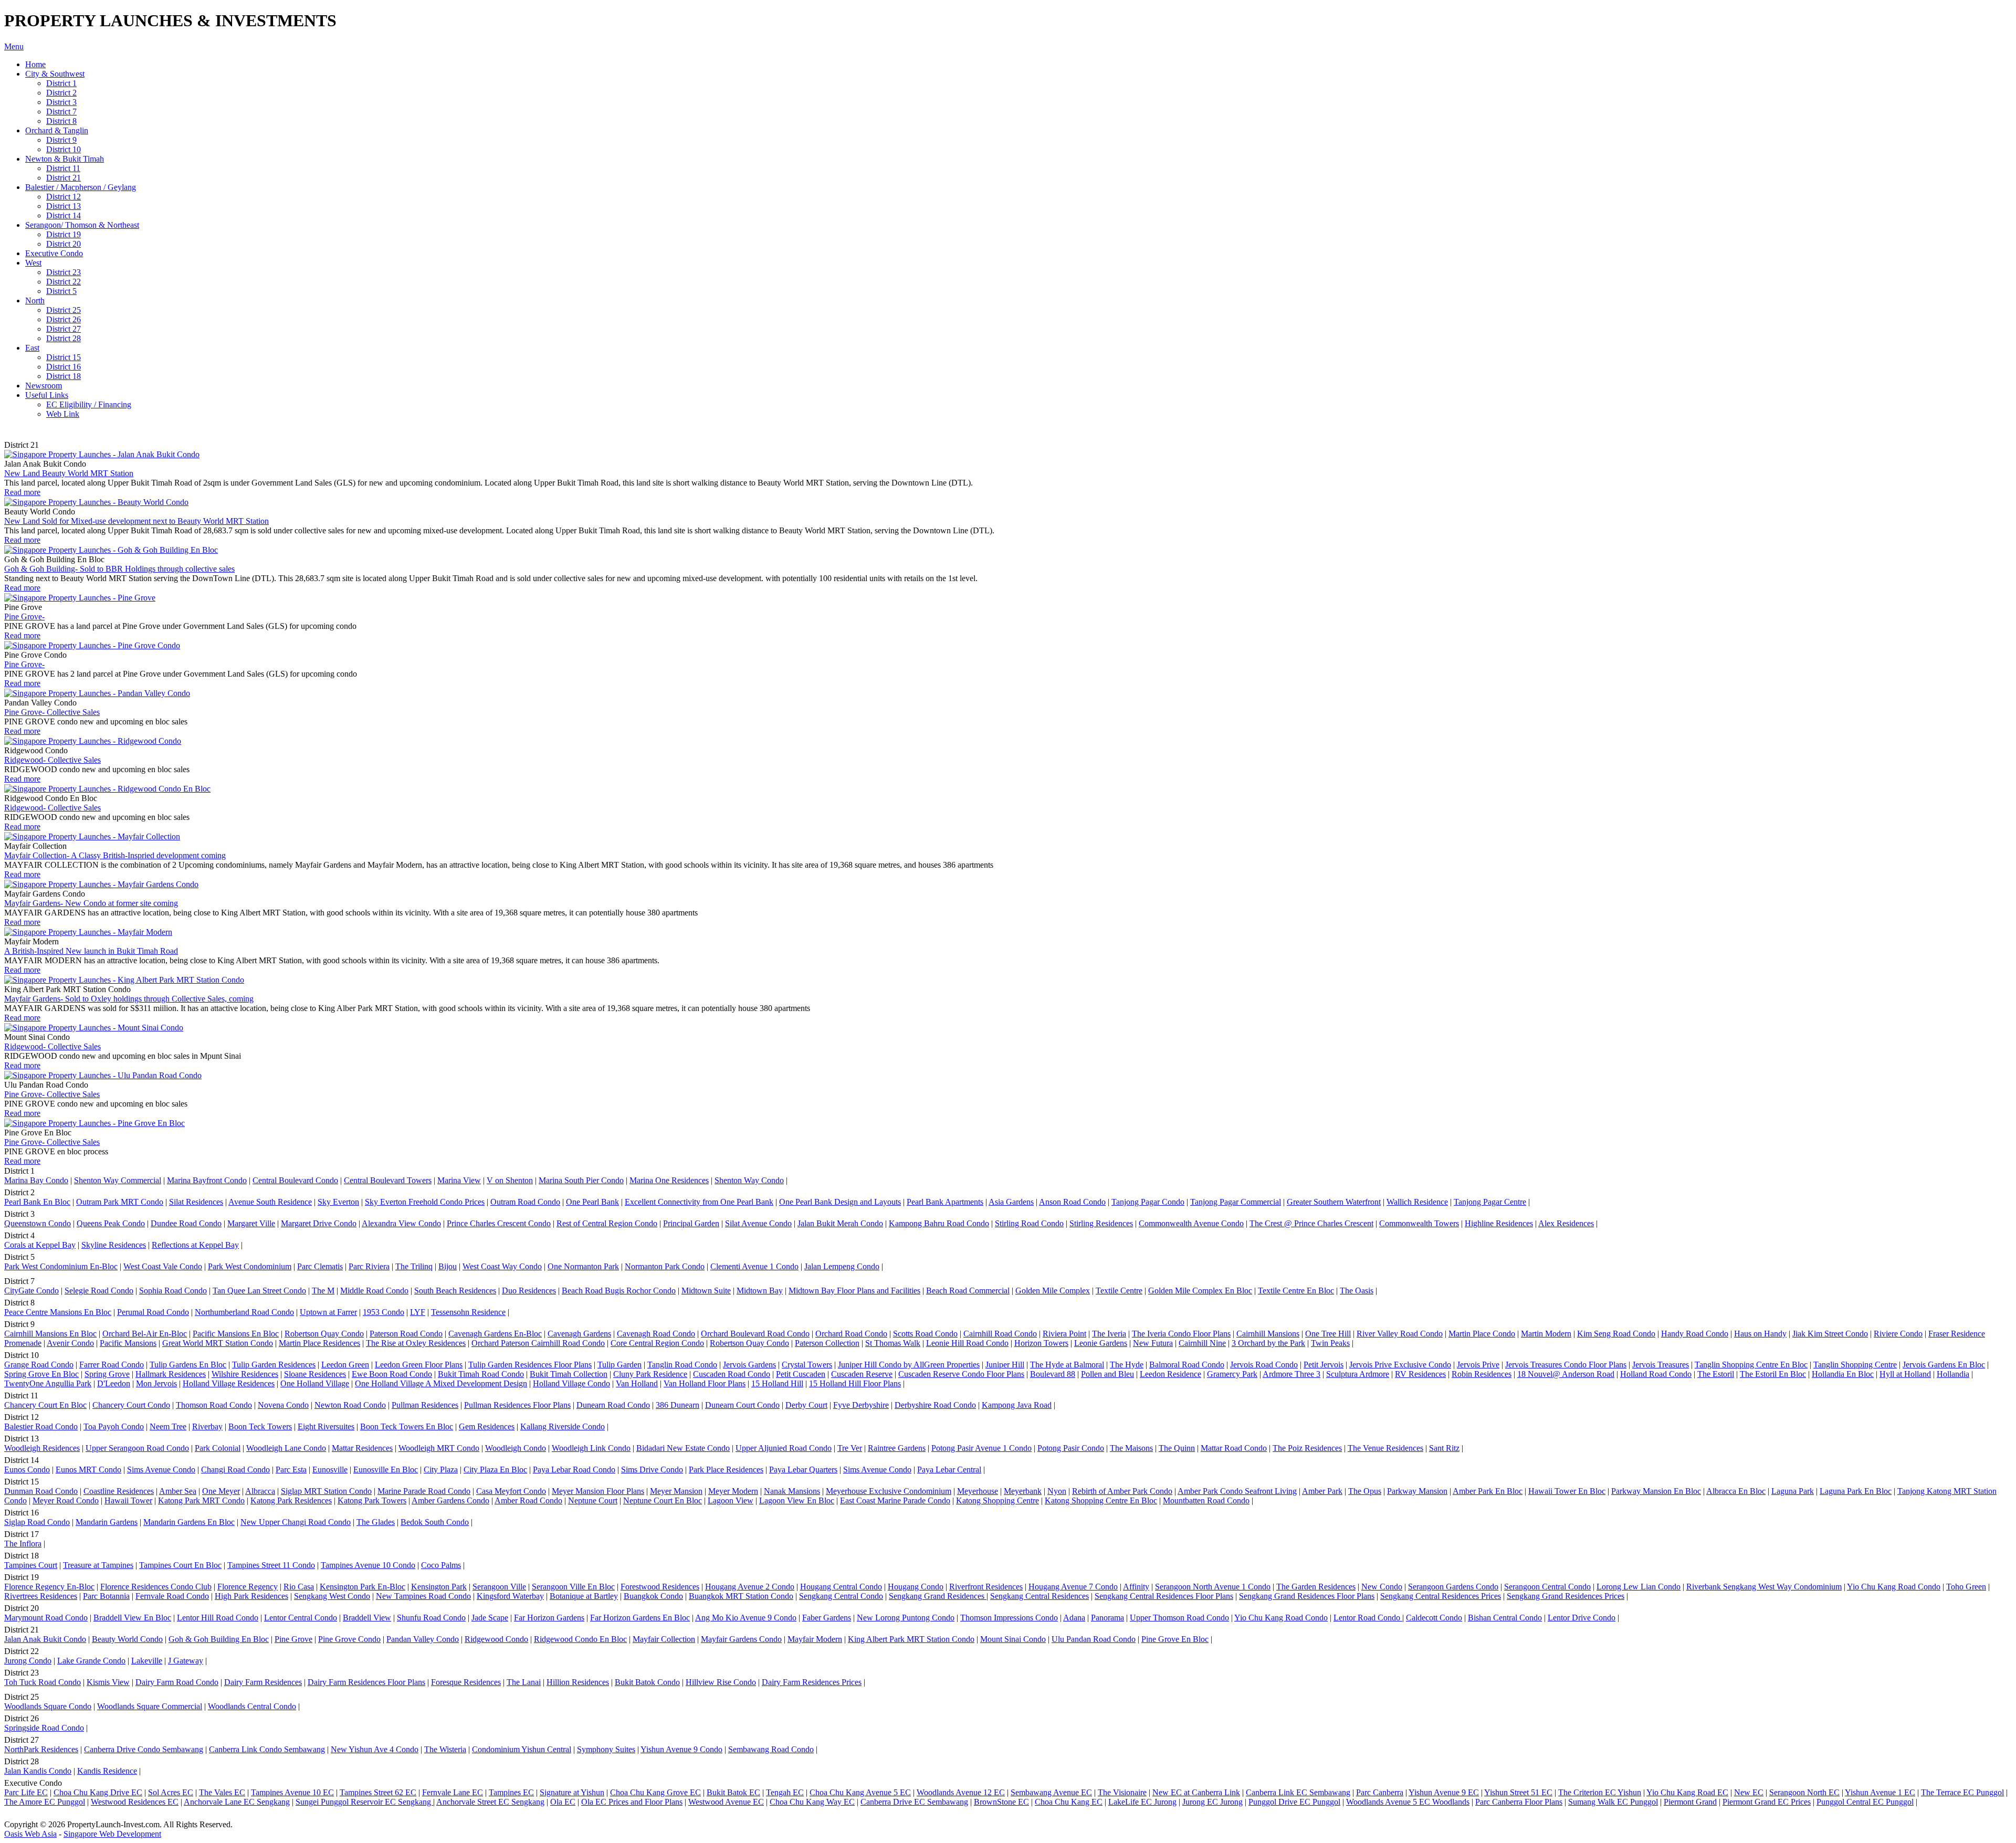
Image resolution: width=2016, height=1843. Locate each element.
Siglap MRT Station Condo (326, 1491)
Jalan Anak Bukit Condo (45, 1639)
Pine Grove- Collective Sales (52, 712)
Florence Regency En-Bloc (49, 1587)
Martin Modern (1546, 1334)
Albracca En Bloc (1736, 1491)
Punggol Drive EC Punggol (1294, 1802)
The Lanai (524, 1682)
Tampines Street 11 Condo (271, 1565)
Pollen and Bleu (1107, 1374)
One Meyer (221, 1491)
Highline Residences (1499, 1223)
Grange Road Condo (39, 1365)
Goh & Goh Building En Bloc (219, 1639)
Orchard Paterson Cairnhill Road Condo (538, 1343)
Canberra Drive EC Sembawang (914, 1802)
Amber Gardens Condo (450, 1500)
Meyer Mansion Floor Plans (598, 1491)
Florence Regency (248, 1587)
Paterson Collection (827, 1343)
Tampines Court (31, 1565)
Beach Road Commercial (968, 1291)
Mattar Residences (362, 1448)
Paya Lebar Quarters (803, 1470)
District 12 (64, 197)
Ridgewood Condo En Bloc (580, 1639)
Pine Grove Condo (349, 1639)
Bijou (448, 1266)
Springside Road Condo (44, 1728)
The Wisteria (445, 1749)
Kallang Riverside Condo (563, 1426)
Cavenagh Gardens (579, 1334)
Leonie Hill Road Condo (967, 1343)
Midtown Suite (706, 1291)
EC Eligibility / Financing (89, 404)
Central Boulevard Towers (388, 1180)
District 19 (64, 234)
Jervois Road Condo (1264, 1365)
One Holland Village (315, 1383)
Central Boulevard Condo (295, 1180)
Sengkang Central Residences (1039, 1596)
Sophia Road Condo (173, 1291)
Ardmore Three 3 (1291, 1374)
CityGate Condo (31, 1291)
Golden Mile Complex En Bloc (1200, 1291)
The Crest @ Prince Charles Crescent (1311, 1223)
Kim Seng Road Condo (1616, 1334)
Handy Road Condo (1695, 1334)
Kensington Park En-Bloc (363, 1587)
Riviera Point (1064, 1334)
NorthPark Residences (41, 1749)
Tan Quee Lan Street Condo (259, 1291)
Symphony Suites (606, 1749)
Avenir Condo (70, 1343)
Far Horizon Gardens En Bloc (640, 1618)
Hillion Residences (578, 1682)
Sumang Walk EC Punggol (1613, 1802)
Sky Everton (338, 1202)
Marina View (459, 1180)
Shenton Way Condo (749, 1180)
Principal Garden (691, 1223)
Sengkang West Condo (332, 1596)
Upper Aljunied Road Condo (784, 1448)
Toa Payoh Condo (114, 1426)
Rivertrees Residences (41, 1596)
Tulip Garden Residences (274, 1365)
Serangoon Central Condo (1547, 1587)
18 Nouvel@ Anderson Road (1566, 1374)
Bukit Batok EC (733, 1792)
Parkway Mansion (1417, 1491)
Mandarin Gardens (107, 1522)
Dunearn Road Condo (613, 1405)
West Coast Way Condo (502, 1266)
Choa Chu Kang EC (1069, 1802)
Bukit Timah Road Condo (481, 1374)
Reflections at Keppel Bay (195, 1245)
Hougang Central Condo (841, 1587)
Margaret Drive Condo (319, 1223)
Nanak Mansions (792, 1491)
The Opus (1365, 1491)
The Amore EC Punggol (45, 1802)
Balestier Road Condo (41, 1426)
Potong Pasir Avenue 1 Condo (981, 1448)
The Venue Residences (1385, 1448)
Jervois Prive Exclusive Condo (1400, 1365)
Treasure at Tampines (98, 1565)
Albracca (260, 1491)
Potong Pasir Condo (1071, 1448)
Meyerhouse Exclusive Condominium (889, 1491)
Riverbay (207, 1426)
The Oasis (1357, 1291)
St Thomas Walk (893, 1343)
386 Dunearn (678, 1405)
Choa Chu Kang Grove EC (655, 1792)
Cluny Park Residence (650, 1374)
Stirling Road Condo (1029, 1223)
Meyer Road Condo (66, 1500)
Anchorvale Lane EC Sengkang (237, 1802)
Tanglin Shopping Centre (1855, 1365)
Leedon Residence (1170, 1374)
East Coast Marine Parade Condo (895, 1500)
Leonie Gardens (1101, 1343)
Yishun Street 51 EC (1518, 1792)
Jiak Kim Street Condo (1830, 1334)
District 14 (64, 215)
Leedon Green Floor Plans (419, 1365)
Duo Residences (529, 1291)
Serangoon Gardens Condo (1453, 1587)
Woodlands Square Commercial (150, 1706)
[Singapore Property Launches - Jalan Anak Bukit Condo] (102, 454)
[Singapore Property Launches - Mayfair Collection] (92, 836)
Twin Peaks (1330, 1343)
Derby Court (806, 1405)
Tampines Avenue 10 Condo (368, 1565)
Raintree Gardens (897, 1448)
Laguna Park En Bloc (1856, 1491)
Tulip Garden (619, 1365)
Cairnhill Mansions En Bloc (50, 1334)
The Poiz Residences (1307, 1448)
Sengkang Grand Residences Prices (1566, 1596)
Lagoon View (731, 1500)
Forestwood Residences (660, 1587)
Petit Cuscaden (801, 1374)
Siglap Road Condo (37, 1522)
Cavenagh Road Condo (656, 1334)
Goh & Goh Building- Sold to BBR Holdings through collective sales (119, 569)
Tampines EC (511, 1792)
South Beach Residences (455, 1291)
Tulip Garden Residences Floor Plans (530, 1365)
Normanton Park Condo (665, 1266)
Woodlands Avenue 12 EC (961, 1792)
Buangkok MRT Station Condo (741, 1596)
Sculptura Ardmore (1358, 1374)
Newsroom (44, 386)
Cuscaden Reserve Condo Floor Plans (961, 1374)
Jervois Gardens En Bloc (1944, 1365)
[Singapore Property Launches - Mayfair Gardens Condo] (101, 884)
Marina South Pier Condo (581, 1180)
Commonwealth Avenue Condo (1191, 1223)
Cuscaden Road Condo (732, 1374)
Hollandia (1953, 1374)
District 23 (64, 272)
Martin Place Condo (1482, 1334)
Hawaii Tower (128, 1500)
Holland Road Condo (1656, 1374)
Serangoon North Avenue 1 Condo (1213, 1587)
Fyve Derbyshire (861, 1405)
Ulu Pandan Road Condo (1094, 1639)
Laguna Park (1793, 1491)
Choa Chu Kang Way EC (812, 1802)
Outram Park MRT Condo (120, 1202)
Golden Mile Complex (1053, 1291)
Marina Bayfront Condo (207, 1180)
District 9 (61, 140)
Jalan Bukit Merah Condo (840, 1223)
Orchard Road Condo (851, 1334)
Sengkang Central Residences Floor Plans (1164, 1596)
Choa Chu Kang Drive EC (98, 1792)
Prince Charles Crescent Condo (499, 1223)
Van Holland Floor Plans (705, 1383)
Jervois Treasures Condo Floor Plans (1566, 1365)
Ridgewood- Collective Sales (52, 760)
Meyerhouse (978, 1491)
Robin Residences (1482, 1374)
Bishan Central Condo (1505, 1618)
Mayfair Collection (664, 1639)
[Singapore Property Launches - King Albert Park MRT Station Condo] (124, 980)
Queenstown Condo (38, 1223)
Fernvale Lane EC (453, 1792)
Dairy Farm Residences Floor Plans (366, 1682)
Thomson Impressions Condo (1009, 1618)
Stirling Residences (1101, 1223)
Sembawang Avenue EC (1051, 1792)
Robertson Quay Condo (324, 1334)
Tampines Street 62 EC (378, 1792)
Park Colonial (218, 1448)
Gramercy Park (1232, 1374)
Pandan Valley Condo (423, 1639)
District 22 (64, 282)
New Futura (1153, 1343)
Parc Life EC (26, 1792)
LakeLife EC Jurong (1142, 1802)
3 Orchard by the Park (1268, 1343)
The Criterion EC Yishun (1600, 1792)
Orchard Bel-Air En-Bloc (145, 1334)
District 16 (64, 367)
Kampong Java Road (1017, 1405)
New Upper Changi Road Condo (296, 1522)
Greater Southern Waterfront (1334, 1202)
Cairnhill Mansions (1268, 1334)
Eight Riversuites (326, 1426)
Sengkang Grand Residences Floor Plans (1307, 1596)
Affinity (1136, 1587)
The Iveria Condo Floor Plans (1181, 1334)
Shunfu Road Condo (431, 1618)
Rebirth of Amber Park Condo (1122, 1491)
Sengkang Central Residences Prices (1441, 1596)
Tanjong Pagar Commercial (1236, 1202)
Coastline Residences (119, 1491)
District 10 (64, 149)
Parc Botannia (106, 1596)
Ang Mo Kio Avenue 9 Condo (746, 1618)
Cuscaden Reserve (862, 1374)
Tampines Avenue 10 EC (292, 1792)
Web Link (63, 414)
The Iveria (1109, 1334)
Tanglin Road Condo (682, 1365)
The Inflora (23, 1544)
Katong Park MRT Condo (201, 1500)
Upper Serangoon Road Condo (137, 1448)
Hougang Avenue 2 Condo (750, 1587)
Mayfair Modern (815, 1639)
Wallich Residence (1417, 1202)
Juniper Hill (1005, 1365)
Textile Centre (1119, 1291)
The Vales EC (222, 1792)
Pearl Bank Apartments (945, 1202)
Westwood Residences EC (135, 1802)
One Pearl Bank (592, 1202)
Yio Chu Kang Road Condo (1894, 1587)
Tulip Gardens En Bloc (188, 1365)
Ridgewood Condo (496, 1639)
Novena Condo (283, 1405)
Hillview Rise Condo (721, 1682)
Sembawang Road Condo (771, 1749)
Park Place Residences (726, 1470)
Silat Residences (196, 1202)
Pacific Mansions (128, 1343)
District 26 (64, 319)
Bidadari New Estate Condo (683, 1448)
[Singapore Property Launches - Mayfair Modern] (88, 932)
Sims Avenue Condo (161, 1470)
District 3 (61, 102)
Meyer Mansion (676, 1491)
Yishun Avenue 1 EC (1880, 1792)
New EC (1749, 1792)
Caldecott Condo (1434, 1618)
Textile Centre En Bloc (1296, 1291)
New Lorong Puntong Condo (906, 1618)
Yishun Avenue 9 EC (1444, 1792)
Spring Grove (107, 1374)
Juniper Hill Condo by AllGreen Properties (909, 1365)
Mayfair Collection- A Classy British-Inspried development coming (115, 855)
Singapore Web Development (112, 1834)
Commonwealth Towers (1419, 1223)
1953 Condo (384, 1312)
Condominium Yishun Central (522, 1749)
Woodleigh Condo (516, 1448)
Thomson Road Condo (214, 1405)
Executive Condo (54, 253)
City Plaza (441, 1470)
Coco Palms (441, 1565)
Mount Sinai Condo (1013, 1639)
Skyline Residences (114, 1245)
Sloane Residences (315, 1374)
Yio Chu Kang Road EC (1687, 1792)
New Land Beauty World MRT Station (69, 473)
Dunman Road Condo (41, 1491)
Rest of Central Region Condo (607, 1223)
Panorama (1107, 1618)
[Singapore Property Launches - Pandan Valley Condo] (97, 693)
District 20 (64, 244)
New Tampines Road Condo (423, 1596)
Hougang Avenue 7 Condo (1073, 1587)
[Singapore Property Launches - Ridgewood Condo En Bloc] (107, 789)
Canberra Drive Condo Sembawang (144, 1749)
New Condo (1382, 1587)
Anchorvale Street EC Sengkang (490, 1802)
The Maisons (1131, 1448)
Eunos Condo (27, 1470)
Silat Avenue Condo (758, 1223)
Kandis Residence (107, 1771)
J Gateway (186, 1661)
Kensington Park (439, 1587)
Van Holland (637, 1383)
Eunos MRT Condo (88, 1470)
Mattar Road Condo (1234, 1448)
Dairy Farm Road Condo (177, 1682)
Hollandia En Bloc (1843, 1374)
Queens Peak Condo (111, 1223)
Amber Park (1322, 1491)
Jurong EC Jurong (1212, 1802)
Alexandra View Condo (401, 1223)
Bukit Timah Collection (569, 1374)
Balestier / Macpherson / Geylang (81, 187)
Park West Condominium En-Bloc (61, 1266)
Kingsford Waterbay (510, 1596)
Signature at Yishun (572, 1792)
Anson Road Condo (1072, 1202)
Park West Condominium (250, 1266)
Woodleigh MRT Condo (439, 1448)
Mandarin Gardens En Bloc (189, 1522)
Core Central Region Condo (657, 1343)
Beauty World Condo (127, 1639)
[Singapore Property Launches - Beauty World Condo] (96, 502)
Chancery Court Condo (131, 1405)
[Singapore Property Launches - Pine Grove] (80, 598)
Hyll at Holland (1905, 1374)
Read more (22, 492)
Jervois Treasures (1661, 1365)
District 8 (61, 121)
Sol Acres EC (171, 1792)
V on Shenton (510, 1180)
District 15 (64, 357)
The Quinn (1177, 1448)
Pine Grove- (24, 617)
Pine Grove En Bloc (1175, 1639)
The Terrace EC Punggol (1962, 1792)
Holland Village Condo (571, 1383)
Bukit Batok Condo (647, 1682)
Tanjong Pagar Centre (1490, 1202)
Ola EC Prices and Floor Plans (632, 1802)
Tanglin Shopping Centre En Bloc (1751, 1365)
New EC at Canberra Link (1196, 1792)
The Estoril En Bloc (1773, 1374)
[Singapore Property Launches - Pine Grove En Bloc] (94, 1123)
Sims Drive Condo (652, 1470)
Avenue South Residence (270, 1202)
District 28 (64, 338)
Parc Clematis (320, 1266)
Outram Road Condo (525, 1202)
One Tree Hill (1328, 1334)
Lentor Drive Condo (1582, 1618)
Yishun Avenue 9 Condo (681, 1749)
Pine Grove (293, 1639)
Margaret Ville (251, 1223)
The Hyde (1127, 1365)
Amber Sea (178, 1491)
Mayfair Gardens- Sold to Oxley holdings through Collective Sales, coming (129, 999)
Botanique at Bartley (584, 1596)
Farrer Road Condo (112, 1365)
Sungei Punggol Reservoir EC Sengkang (364, 1802)
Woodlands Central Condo (252, 1706)
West (33, 263)
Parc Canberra (1380, 1792)
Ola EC (563, 1802)
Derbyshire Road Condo (935, 1405)
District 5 (61, 291)
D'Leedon (114, 1383)
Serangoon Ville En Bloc (573, 1587)
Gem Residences (487, 1426)
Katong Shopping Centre (997, 1500)
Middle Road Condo (374, 1291)
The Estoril (1716, 1374)
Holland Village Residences (229, 1383)
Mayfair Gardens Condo (741, 1639)
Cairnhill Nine (1202, 1343)
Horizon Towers (1041, 1343)
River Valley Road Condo (1400, 1334)
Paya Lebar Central (949, 1470)
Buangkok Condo (653, 1596)
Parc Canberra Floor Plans (1519, 1802)
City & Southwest (55, 74)
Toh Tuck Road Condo (43, 1682)
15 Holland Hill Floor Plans (855, 1383)
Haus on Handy (1760, 1334)
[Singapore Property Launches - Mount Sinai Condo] (94, 1028)
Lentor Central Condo (301, 1618)
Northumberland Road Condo (244, 1312)
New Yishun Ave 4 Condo (375, 1749)
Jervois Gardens (749, 1365)
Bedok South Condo (435, 1522)
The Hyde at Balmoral (1067, 1365)
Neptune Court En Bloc (663, 1500)
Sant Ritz (1444, 1448)
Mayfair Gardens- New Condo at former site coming (91, 903)
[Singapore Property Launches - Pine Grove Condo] (92, 645)
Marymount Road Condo (46, 1618)
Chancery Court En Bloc (45, 1405)
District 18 (64, 376)
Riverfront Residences (986, 1587)
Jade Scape (490, 1618)
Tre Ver (850, 1448)
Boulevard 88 (1053, 1374)
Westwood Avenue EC (726, 1802)
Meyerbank (1023, 1491)
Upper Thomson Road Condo (1179, 1618)
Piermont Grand (1690, 1802)
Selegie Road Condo (99, 1291)
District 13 (64, 206)
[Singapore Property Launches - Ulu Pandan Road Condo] (103, 1075)
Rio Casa (299, 1587)
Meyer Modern (733, 1491)
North (35, 301)
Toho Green (1966, 1587)
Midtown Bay (760, 1291)
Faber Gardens (827, 1618)
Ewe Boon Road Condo (392, 1374)
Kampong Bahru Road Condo (939, 1223)
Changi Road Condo (235, 1470)
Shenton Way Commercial (118, 1180)
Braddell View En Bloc (132, 1618)
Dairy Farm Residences (263, 1682)
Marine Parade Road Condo (424, 1491)
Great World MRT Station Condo (218, 1343)
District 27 (64, 329)
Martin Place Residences (319, 1343)
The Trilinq (414, 1266)
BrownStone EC (1001, 1802)
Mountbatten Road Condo (1206, 1500)
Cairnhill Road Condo (1000, 1334)
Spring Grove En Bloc (41, 1374)
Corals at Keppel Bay (40, 1245)
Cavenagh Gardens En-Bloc (495, 1334)
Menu (14, 46)
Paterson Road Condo (406, 1334)
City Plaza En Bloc (495, 1470)
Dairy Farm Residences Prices (812, 1682)
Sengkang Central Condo (841, 1596)
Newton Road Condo (350, 1405)
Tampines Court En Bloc (180, 1565)
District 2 (61, 93)
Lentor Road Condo (1368, 1618)
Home (35, 64)
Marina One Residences (669, 1180)
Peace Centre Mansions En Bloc (58, 1312)
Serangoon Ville (499, 1587)
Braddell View (367, 1618)
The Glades (376, 1522)
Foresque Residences (466, 1682)
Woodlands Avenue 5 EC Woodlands (1408, 1802)
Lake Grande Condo (91, 1661)
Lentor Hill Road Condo (218, 1618)
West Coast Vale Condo (163, 1266)
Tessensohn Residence (468, 1312)
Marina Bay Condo (36, 1180)
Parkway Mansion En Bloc (1656, 1491)
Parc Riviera (369, 1266)
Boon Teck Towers (260, 1426)
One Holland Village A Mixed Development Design (441, 1383)
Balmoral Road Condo (1187, 1365)
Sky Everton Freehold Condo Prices (425, 1202)
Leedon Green (345, 1365)
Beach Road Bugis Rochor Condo (619, 1291)
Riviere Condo (1898, 1334)
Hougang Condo (916, 1587)
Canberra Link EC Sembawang (1298, 1792)
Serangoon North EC (1804, 1792)
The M (323, 1291)
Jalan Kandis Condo (38, 1771)
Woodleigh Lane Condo (286, 1448)
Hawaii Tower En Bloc (1567, 1491)
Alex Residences (1566, 1223)
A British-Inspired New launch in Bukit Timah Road (91, 951)
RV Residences (1420, 1374)
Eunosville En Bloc (386, 1470)
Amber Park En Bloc (1488, 1491)
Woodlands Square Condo (48, 1706)
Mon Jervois (156, 1383)
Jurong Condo (28, 1661)
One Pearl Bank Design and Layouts (840, 1202)
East (32, 348)
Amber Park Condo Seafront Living (1237, 1491)
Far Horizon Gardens (549, 1618)
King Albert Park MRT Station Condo (911, 1639)
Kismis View (108, 1682)
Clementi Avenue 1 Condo (754, 1266)
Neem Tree (168, 1426)
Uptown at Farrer (328, 1312)
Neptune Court (593, 1500)
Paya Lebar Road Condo (574, 1470)
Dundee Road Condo (186, 1223)
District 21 (64, 178)
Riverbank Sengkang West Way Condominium (1764, 1587)
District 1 (61, 83)
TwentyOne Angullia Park (48, 1383)
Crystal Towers (807, 1365)
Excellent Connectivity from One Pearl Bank (699, 1202)
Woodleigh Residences (42, 1448)
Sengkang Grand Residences (938, 1596)
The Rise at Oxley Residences (416, 1343)
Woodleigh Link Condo (591, 1448)
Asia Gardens (1011, 1202)
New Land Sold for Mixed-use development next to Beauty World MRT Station (136, 521)
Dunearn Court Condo (742, 1405)
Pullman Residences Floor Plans (517, 1405)
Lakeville (147, 1661)
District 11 (63, 168)
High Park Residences (251, 1596)
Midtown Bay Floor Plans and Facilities (854, 1291)
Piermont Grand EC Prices (1767, 1802)
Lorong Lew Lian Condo (1639, 1587)
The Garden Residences (1316, 1587)
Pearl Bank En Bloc (37, 1202)
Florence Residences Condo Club (156, 1587)
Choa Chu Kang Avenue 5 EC (860, 1792)
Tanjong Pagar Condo (1148, 1202)
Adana (1074, 1618)
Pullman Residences (425, 1405)
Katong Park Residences (291, 1500)
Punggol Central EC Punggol (1865, 1802)
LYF (418, 1312)
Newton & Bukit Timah (65, 159)
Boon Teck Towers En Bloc (407, 1426)
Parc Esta (291, 1470)
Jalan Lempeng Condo (842, 1266)
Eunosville (330, 1470)
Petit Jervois (1324, 1365)
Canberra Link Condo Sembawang (267, 1749)
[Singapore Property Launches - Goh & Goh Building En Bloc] (111, 550)
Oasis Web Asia (30, 1834)
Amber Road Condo (528, 1500)
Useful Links (47, 395)
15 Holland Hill (777, 1383)
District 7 (61, 112)
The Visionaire (1122, 1792)
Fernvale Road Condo (172, 1596)
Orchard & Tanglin (57, 130)
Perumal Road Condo (153, 1312)
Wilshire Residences (245, 1374)
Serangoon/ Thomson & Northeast (82, 225)
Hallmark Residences (171, 1374)
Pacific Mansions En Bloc (236, 1334)
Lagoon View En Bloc (797, 1500)
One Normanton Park (583, 1266)
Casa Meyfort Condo (511, 1491)
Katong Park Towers (372, 1500)
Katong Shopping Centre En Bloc (1101, 1500)
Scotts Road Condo (925, 1334)
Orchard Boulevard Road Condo (755, 1334)
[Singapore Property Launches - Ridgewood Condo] (93, 741)
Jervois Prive (1478, 1365)
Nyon (1057, 1491)
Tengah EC (785, 1792)
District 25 (64, 310)
